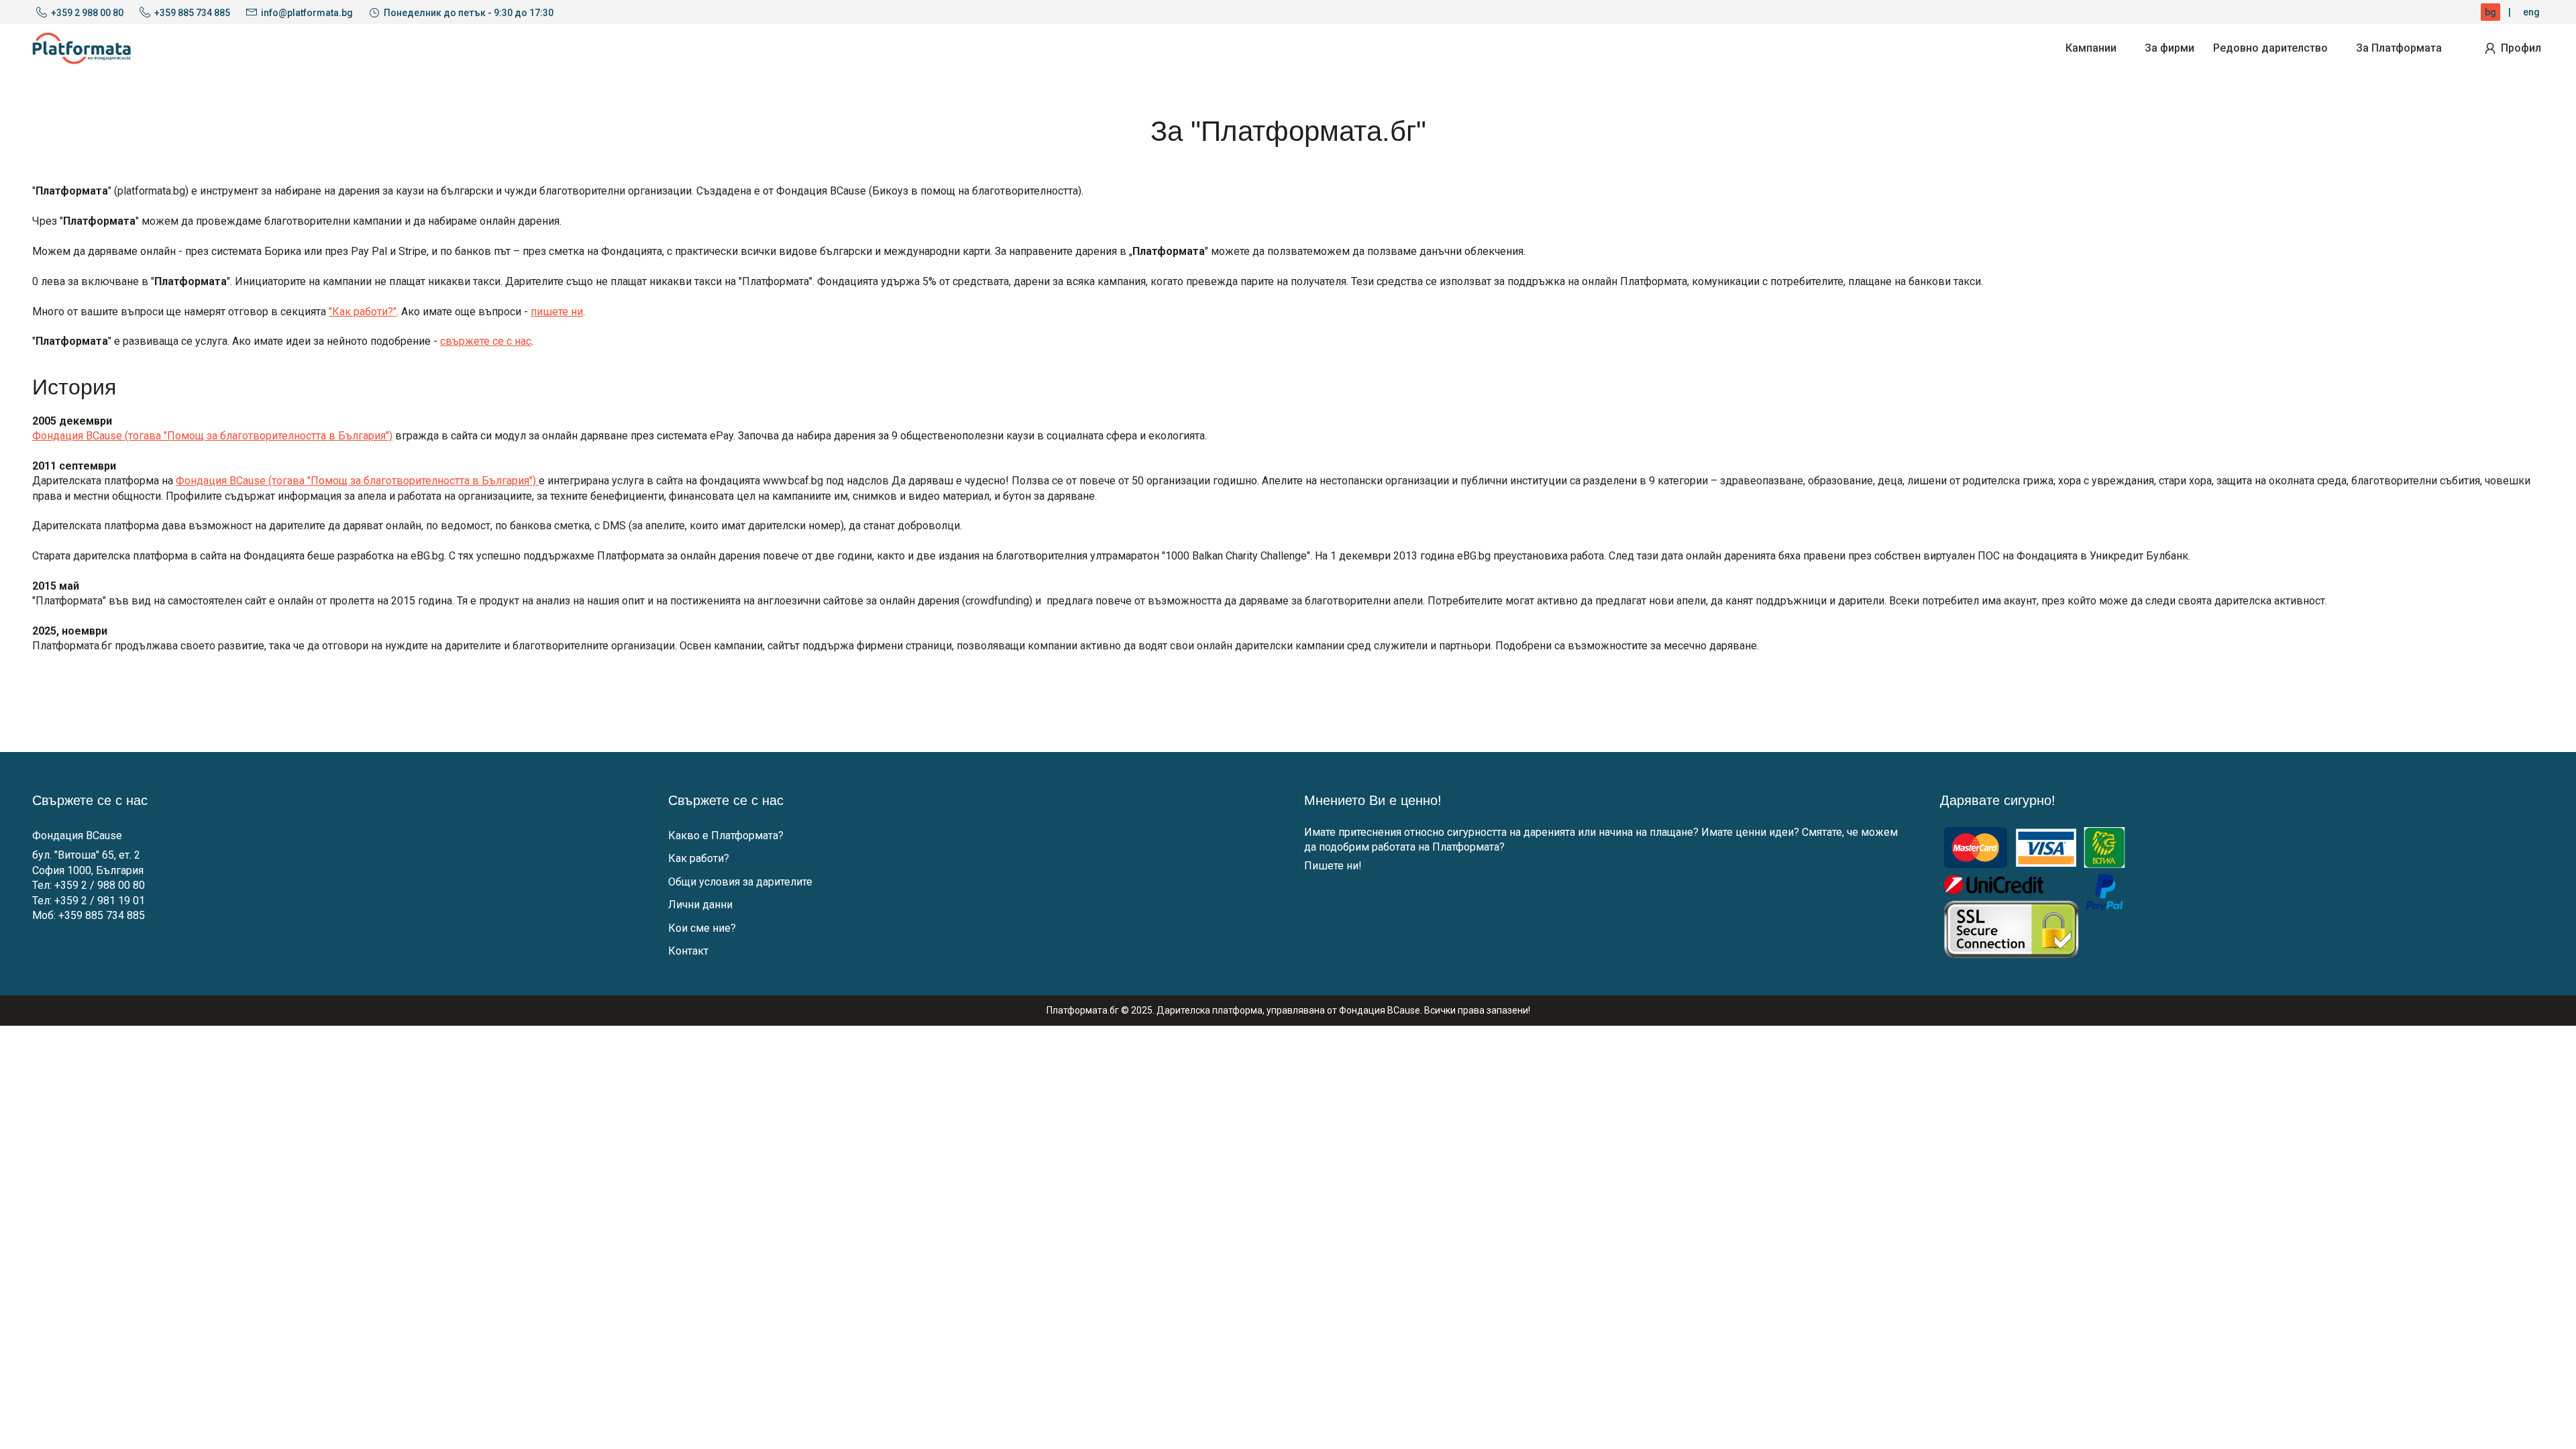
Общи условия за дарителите (740, 882)
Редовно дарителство (2270, 48)
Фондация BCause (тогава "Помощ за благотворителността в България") (212, 436)
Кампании (2091, 48)
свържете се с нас (486, 341)
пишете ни (557, 312)
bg (2490, 12)
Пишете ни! (1333, 866)
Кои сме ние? (702, 928)
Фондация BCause (77, 836)
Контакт (688, 951)
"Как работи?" (363, 312)
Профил (2521, 48)
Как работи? (699, 858)
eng (2531, 12)
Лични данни (700, 905)
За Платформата (2399, 48)
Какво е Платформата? (726, 836)
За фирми (2169, 48)
